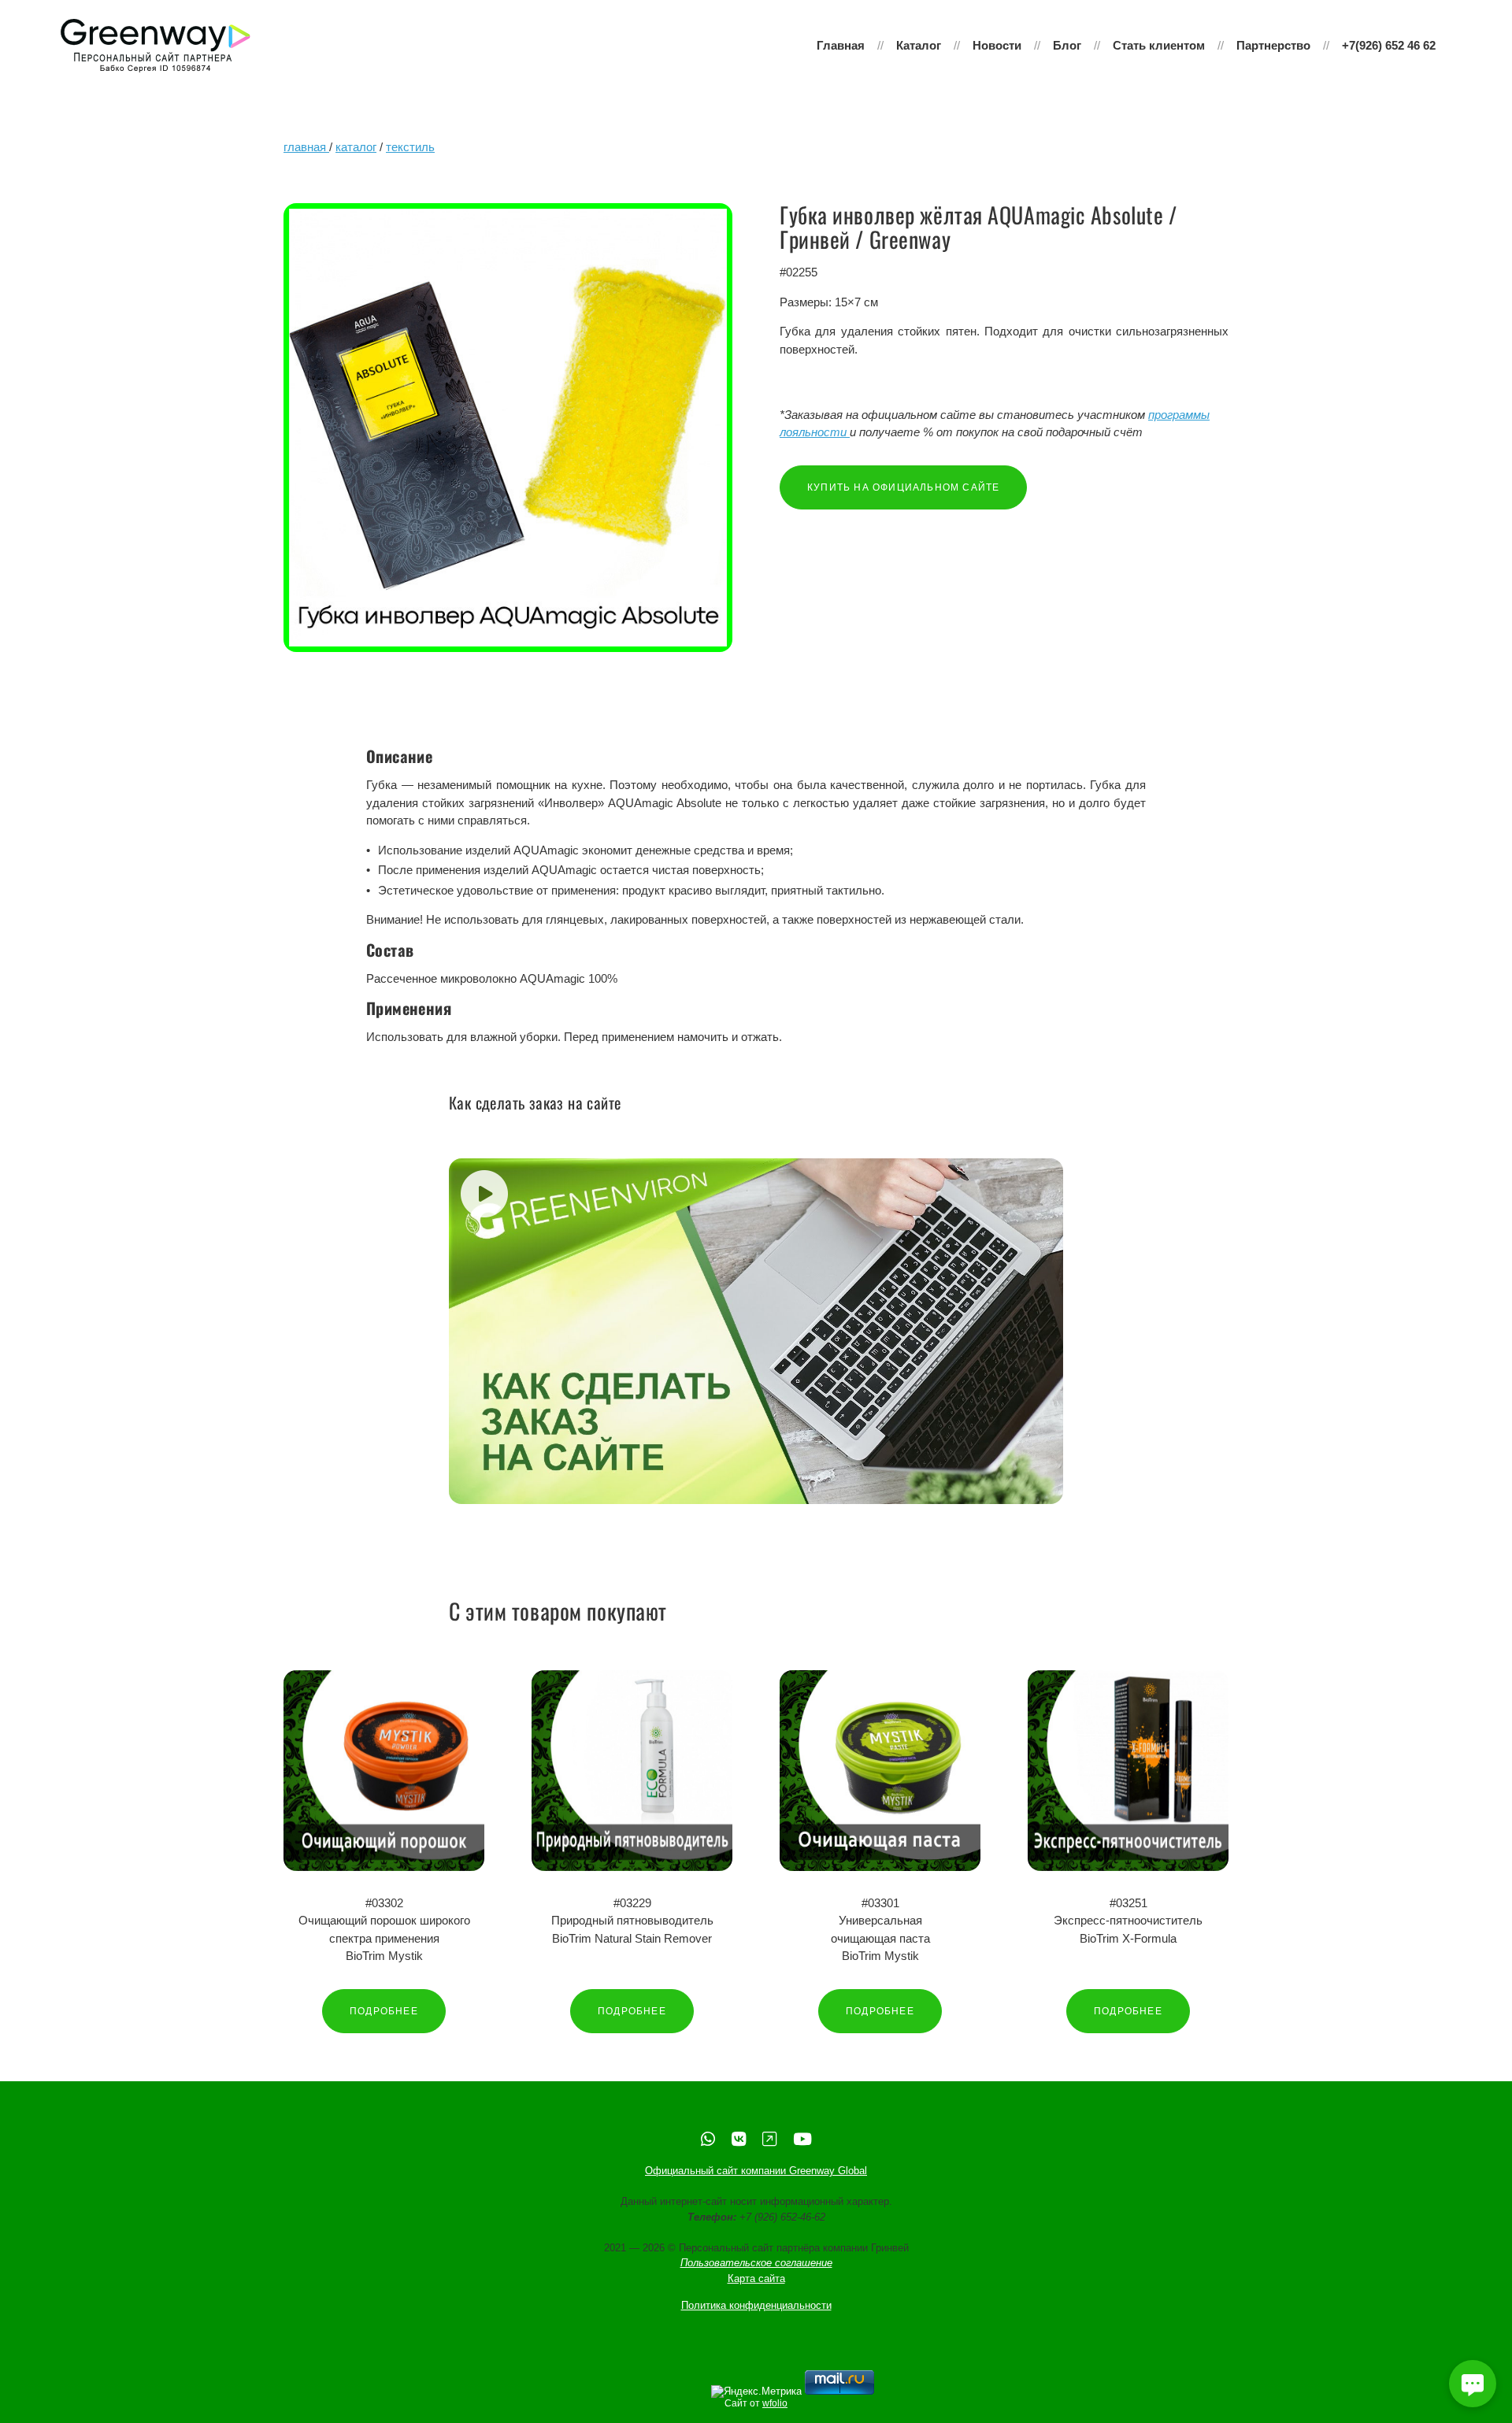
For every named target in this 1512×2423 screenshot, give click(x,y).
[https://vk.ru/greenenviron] (739, 2139)
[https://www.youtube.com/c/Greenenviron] (802, 2139)
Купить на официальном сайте (903, 487)
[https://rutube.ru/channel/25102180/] (769, 2139)
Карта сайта (756, 2279)
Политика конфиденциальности (756, 2306)
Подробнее (384, 2011)
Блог (1067, 45)
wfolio (775, 2403)
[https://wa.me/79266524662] (708, 2139)
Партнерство (1273, 45)
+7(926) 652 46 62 (1389, 45)
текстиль (410, 147)
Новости (997, 45)
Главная (841, 45)
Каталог (919, 45)
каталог (356, 147)
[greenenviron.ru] (156, 46)
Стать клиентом (1159, 45)
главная (306, 147)
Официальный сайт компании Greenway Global (756, 2171)
